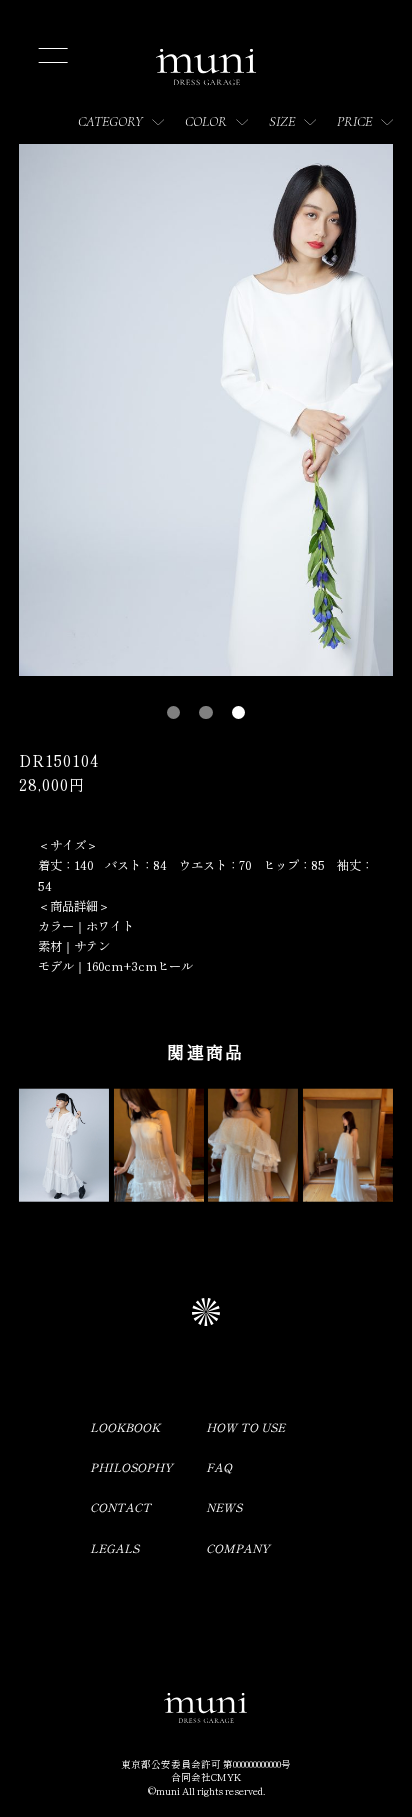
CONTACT (120, 1507)
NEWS (224, 1507)
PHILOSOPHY (131, 1467)
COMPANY (238, 1548)
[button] (173, 712)
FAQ (219, 1467)
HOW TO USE (245, 1427)
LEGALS (114, 1548)
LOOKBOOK (125, 1427)
